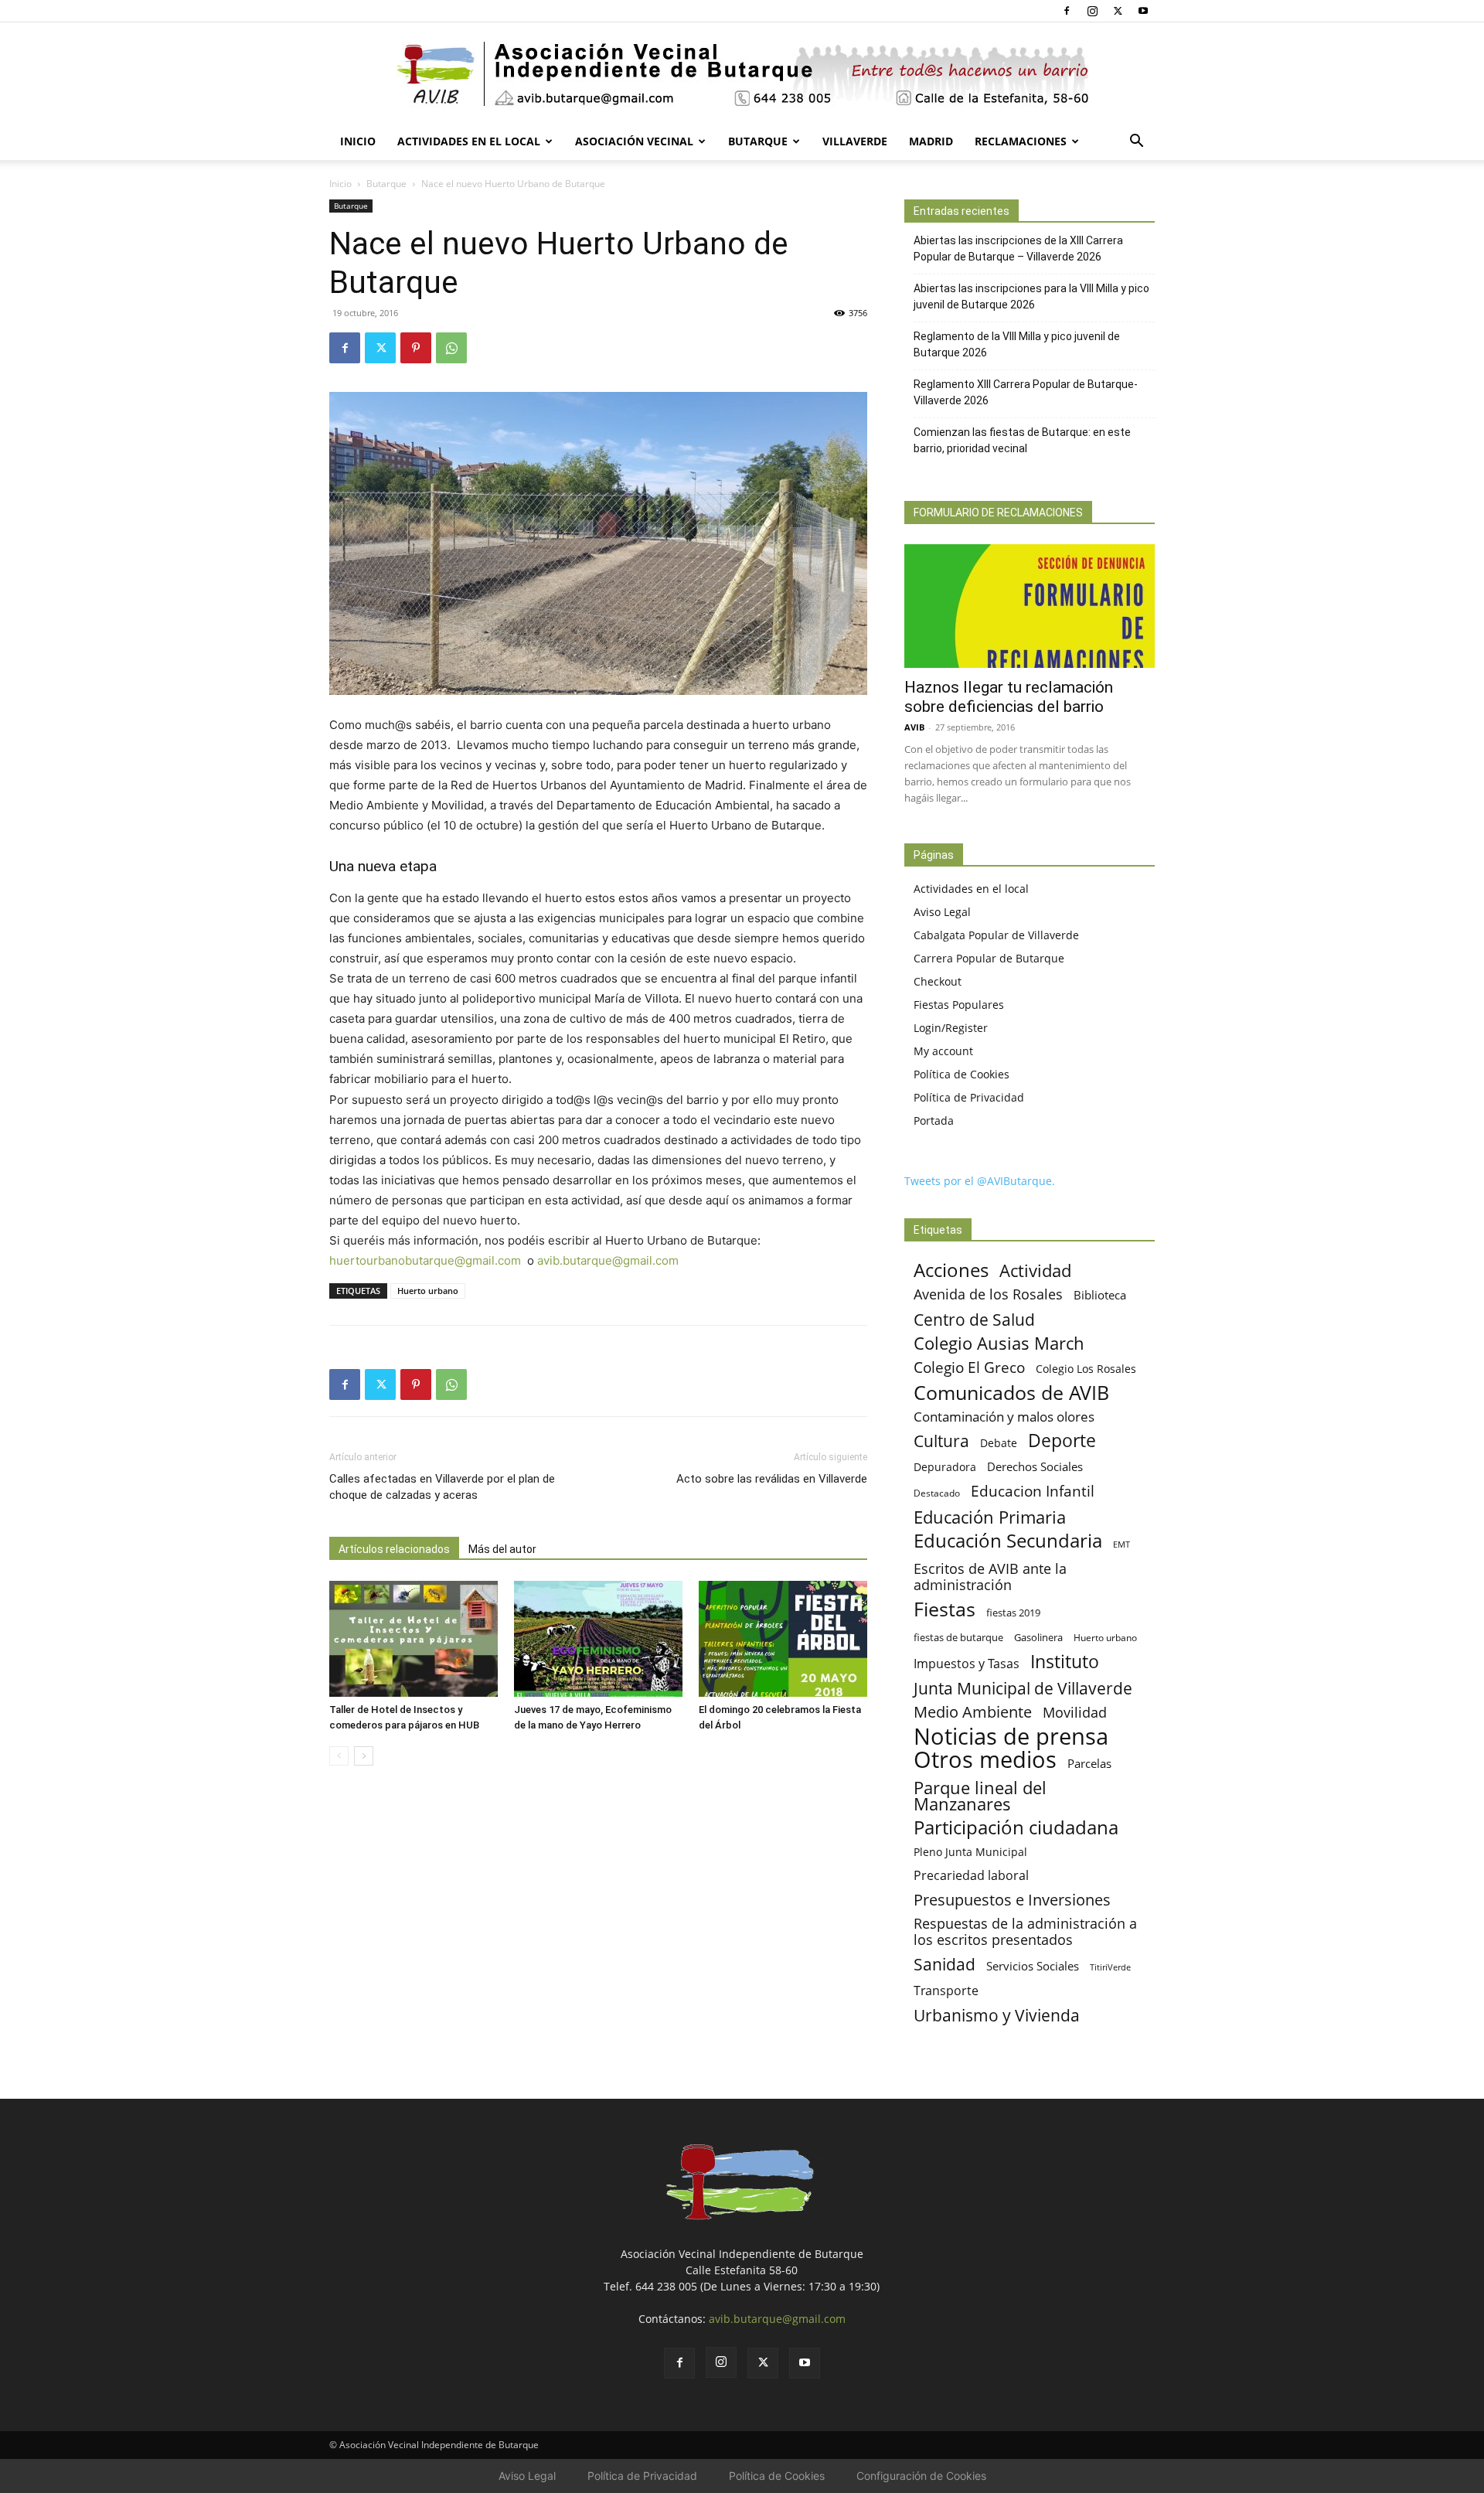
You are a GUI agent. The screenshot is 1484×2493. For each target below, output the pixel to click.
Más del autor (502, 1549)
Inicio (358, 141)
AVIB (914, 727)
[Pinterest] (416, 348)
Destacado (937, 1493)
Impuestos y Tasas (967, 1664)
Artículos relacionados (394, 1549)
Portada (934, 1120)
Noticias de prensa (1011, 1736)
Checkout (938, 981)
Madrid (931, 141)
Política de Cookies (962, 1074)
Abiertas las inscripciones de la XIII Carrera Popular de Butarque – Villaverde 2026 (1018, 249)
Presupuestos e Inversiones (1012, 1900)
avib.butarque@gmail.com (608, 1260)
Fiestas (945, 1609)
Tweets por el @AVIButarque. (980, 1181)
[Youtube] (1143, 11)
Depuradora (945, 1467)
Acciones (951, 1270)
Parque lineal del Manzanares (980, 1796)
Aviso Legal (942, 912)
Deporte (1062, 1441)
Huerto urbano (428, 1291)
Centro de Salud (974, 1319)
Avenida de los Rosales (988, 1294)
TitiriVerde (1110, 1967)
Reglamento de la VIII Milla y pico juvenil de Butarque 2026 (1017, 344)
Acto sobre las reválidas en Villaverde (772, 1479)
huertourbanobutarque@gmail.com (425, 1260)
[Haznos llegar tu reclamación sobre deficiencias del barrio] (1030, 606)
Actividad (1035, 1270)
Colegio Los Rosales (1086, 1369)
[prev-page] (339, 1756)
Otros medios (985, 1760)
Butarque (758, 141)
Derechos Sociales (1035, 1466)
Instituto (1065, 1662)
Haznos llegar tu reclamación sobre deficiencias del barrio (1009, 697)
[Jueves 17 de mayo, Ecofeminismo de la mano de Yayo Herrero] (598, 1639)
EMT (1122, 1545)
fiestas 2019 (1013, 1613)
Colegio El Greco (969, 1367)
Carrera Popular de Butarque (989, 958)
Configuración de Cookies (921, 2476)
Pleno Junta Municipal (970, 1852)
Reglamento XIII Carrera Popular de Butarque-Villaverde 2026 (1026, 392)
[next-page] (364, 1756)
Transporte (946, 1991)
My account (943, 1051)
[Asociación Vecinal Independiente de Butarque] (742, 74)
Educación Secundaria (1008, 1541)
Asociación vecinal (634, 141)
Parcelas (1089, 1763)
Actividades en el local (469, 141)
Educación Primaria (990, 1517)
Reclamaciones (1021, 141)
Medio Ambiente (973, 1712)
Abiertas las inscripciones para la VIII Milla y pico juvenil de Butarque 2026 (1031, 296)
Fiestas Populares (959, 1005)
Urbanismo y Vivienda (997, 2015)
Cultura (941, 1441)
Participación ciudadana (1016, 1828)
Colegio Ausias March (999, 1343)
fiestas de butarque (958, 1637)
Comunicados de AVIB (1011, 1393)
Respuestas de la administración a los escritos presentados (1025, 1932)
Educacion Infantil (1033, 1491)
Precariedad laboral (971, 1876)
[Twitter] (1118, 11)
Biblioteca (1100, 1295)
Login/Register (951, 1028)
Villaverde (855, 141)
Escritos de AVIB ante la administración (990, 1577)
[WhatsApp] (451, 348)
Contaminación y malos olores (1004, 1417)
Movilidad (1075, 1712)
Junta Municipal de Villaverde (1023, 1688)
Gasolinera (1038, 1637)
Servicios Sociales (1033, 1966)
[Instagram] (1092, 11)
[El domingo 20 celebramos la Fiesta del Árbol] (783, 1639)
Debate (999, 1443)
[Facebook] (1067, 11)
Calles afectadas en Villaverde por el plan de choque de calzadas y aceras (442, 1487)
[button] (1136, 143)
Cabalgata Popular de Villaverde (996, 935)
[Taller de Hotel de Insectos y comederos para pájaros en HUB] (414, 1639)
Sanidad (945, 1964)
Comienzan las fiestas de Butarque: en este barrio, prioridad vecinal (1022, 440)
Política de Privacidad (969, 1097)
